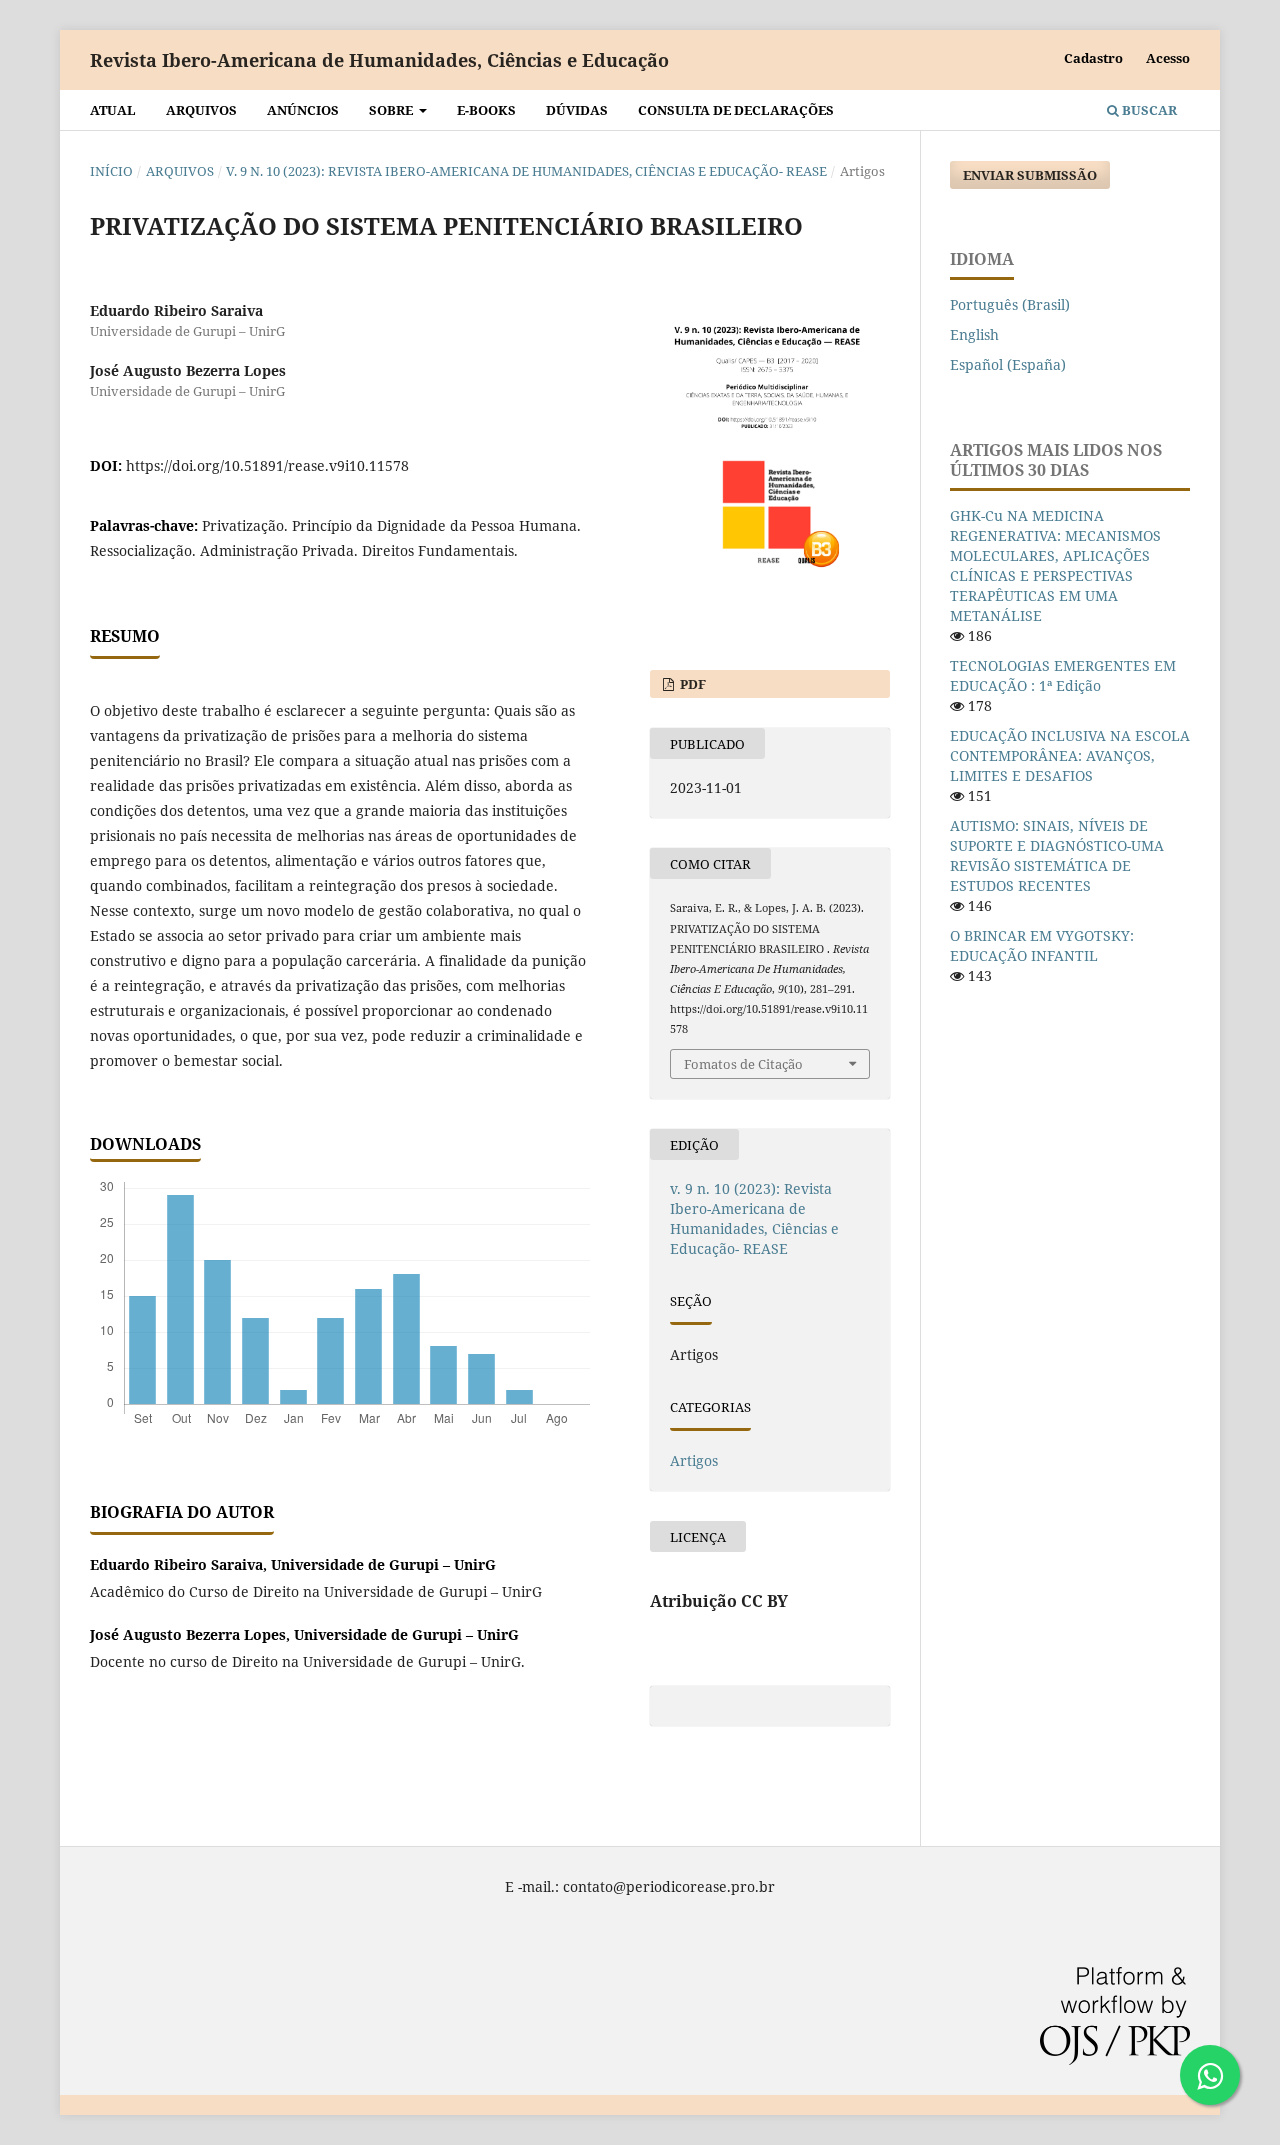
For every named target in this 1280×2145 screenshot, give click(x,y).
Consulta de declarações (736, 110)
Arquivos (201, 110)
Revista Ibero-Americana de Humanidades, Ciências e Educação (379, 60)
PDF (691, 684)
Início (111, 171)
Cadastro (1093, 58)
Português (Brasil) (1010, 304)
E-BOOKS (486, 110)
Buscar (1148, 110)
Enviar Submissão (1030, 175)
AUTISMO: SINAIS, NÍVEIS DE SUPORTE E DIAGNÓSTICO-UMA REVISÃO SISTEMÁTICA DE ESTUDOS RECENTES (1057, 855)
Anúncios (303, 110)
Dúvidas (577, 110)
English (974, 334)
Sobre (392, 110)
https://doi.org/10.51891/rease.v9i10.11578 (267, 465)
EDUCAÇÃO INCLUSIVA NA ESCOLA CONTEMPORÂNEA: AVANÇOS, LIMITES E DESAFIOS (1070, 755)
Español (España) (1008, 364)
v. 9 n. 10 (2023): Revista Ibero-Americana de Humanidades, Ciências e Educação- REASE (526, 171)
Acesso (1168, 58)
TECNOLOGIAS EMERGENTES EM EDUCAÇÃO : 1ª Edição (1063, 675)
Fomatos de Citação (743, 1064)
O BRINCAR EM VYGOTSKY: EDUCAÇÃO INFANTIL (1042, 945)
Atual (113, 110)
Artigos (694, 1460)
